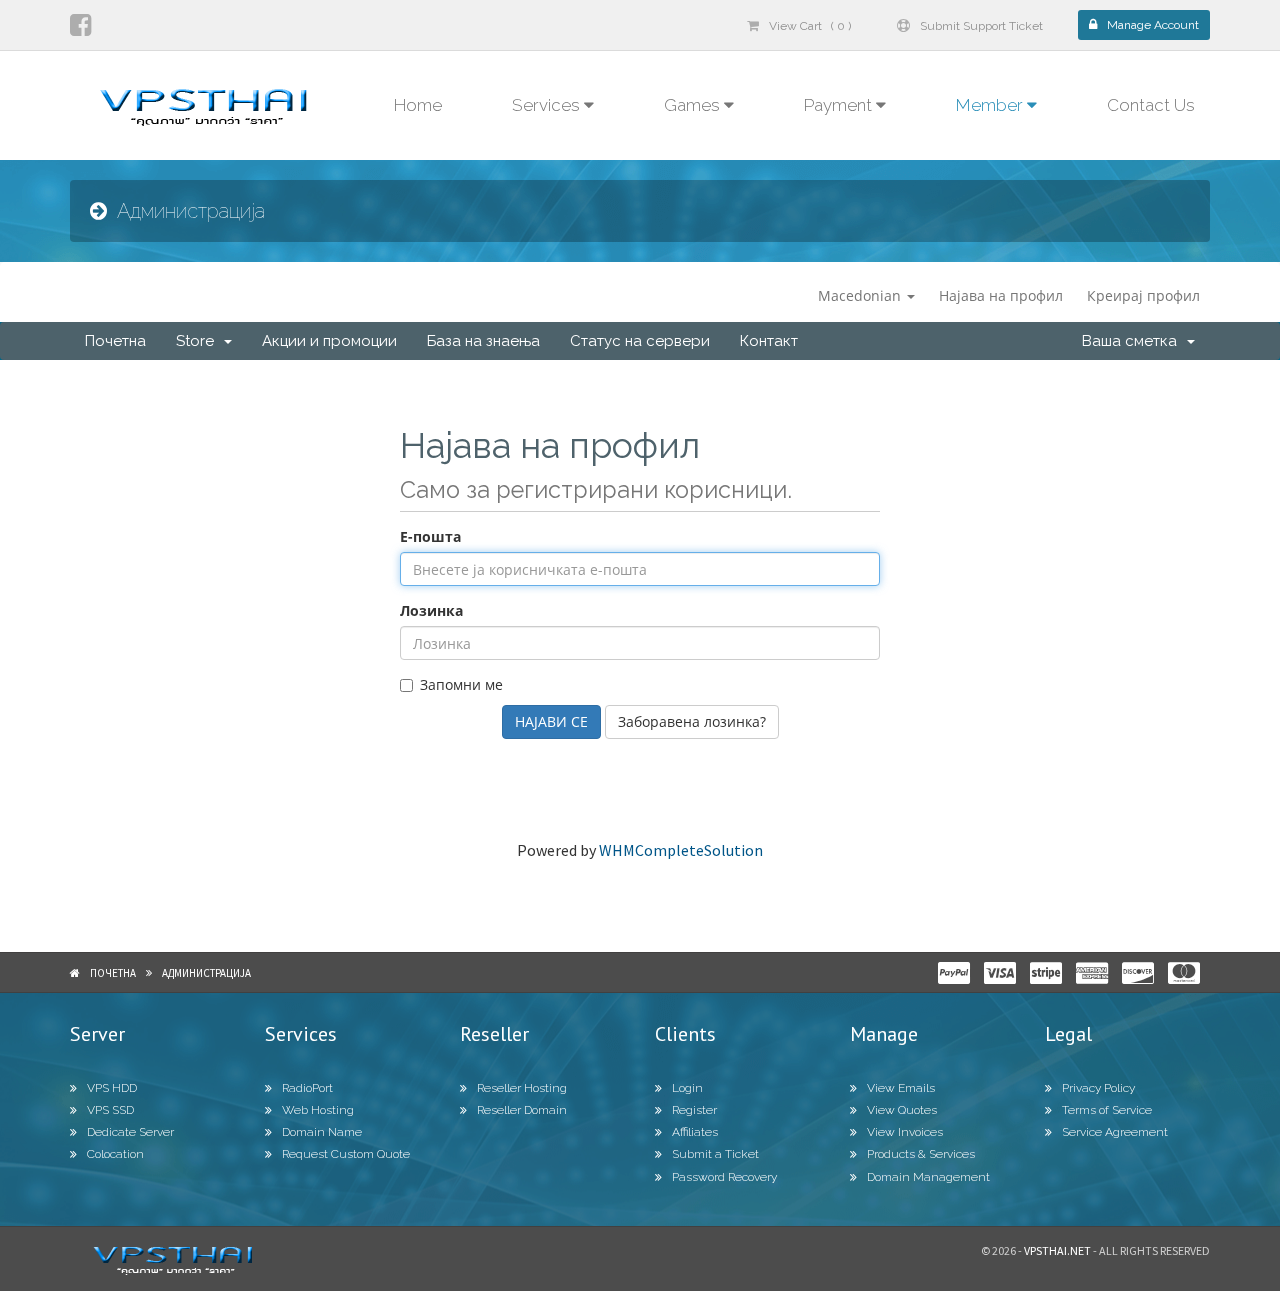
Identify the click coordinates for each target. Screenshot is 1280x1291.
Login (687, 1088)
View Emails (901, 1088)
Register (694, 1110)
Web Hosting (318, 1110)
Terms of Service (1107, 1110)
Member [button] (991, 105)
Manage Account (1153, 25)
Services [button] (548, 105)
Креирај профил (1143, 295)
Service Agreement (1115, 1132)
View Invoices (905, 1132)
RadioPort (307, 1088)
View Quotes (902, 1110)
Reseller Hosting (522, 1088)
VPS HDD (112, 1088)
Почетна (115, 341)
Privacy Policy (1098, 1088)
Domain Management (928, 1177)
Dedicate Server (130, 1132)
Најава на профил (1001, 295)
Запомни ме (461, 684)
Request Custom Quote (346, 1154)
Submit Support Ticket (981, 26)
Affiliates (695, 1132)
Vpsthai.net (1057, 1250)
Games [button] (694, 105)
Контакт (769, 341)
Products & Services (921, 1154)
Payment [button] (840, 105)
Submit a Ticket (715, 1154)
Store (199, 341)
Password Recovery (724, 1177)
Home (418, 105)
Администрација (206, 973)
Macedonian (861, 295)
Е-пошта (430, 536)
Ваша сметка (1133, 341)
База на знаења (483, 341)
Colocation (115, 1154)
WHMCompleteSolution (681, 850)
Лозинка (431, 610)
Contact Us (1151, 105)
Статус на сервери (640, 341)
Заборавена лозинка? (692, 721)
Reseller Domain (522, 1110)
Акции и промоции (329, 341)
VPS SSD (110, 1110)
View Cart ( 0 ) (810, 26)
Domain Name (322, 1132)
